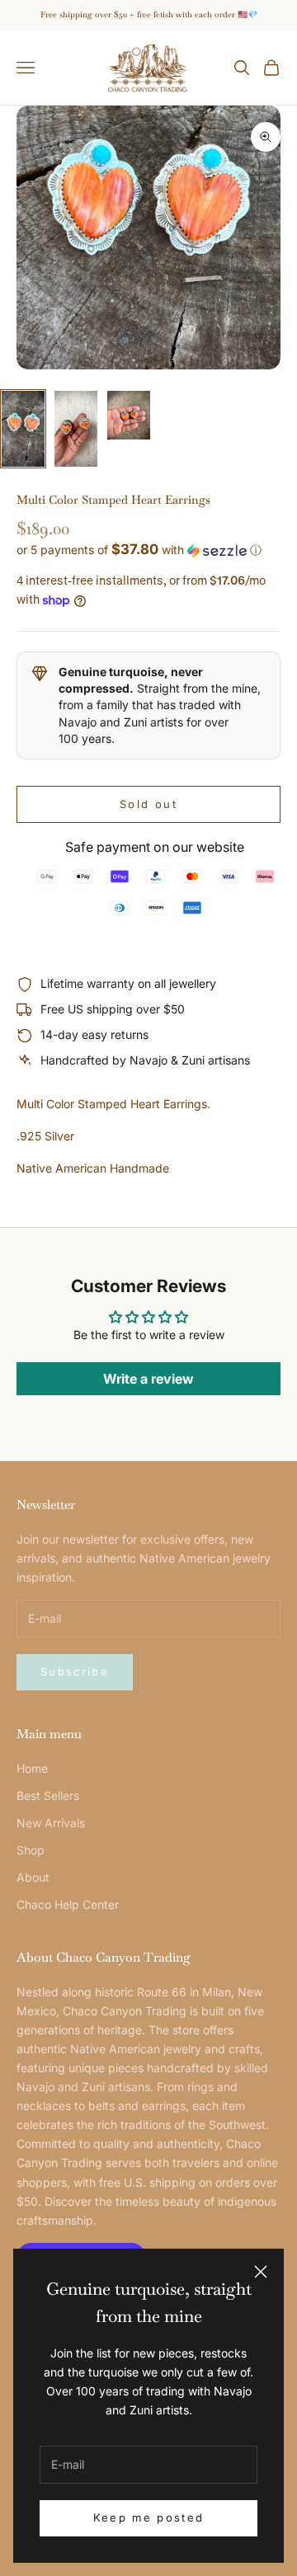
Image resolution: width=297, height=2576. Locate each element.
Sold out (148, 804)
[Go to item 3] (129, 415)
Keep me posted (149, 2517)
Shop (31, 1850)
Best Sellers (48, 1796)
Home (32, 1768)
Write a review (148, 1379)
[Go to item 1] (23, 429)
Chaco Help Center (68, 1904)
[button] (148, 550)
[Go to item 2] (76, 429)
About (33, 1877)
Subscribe (75, 1671)
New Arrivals (51, 1823)
